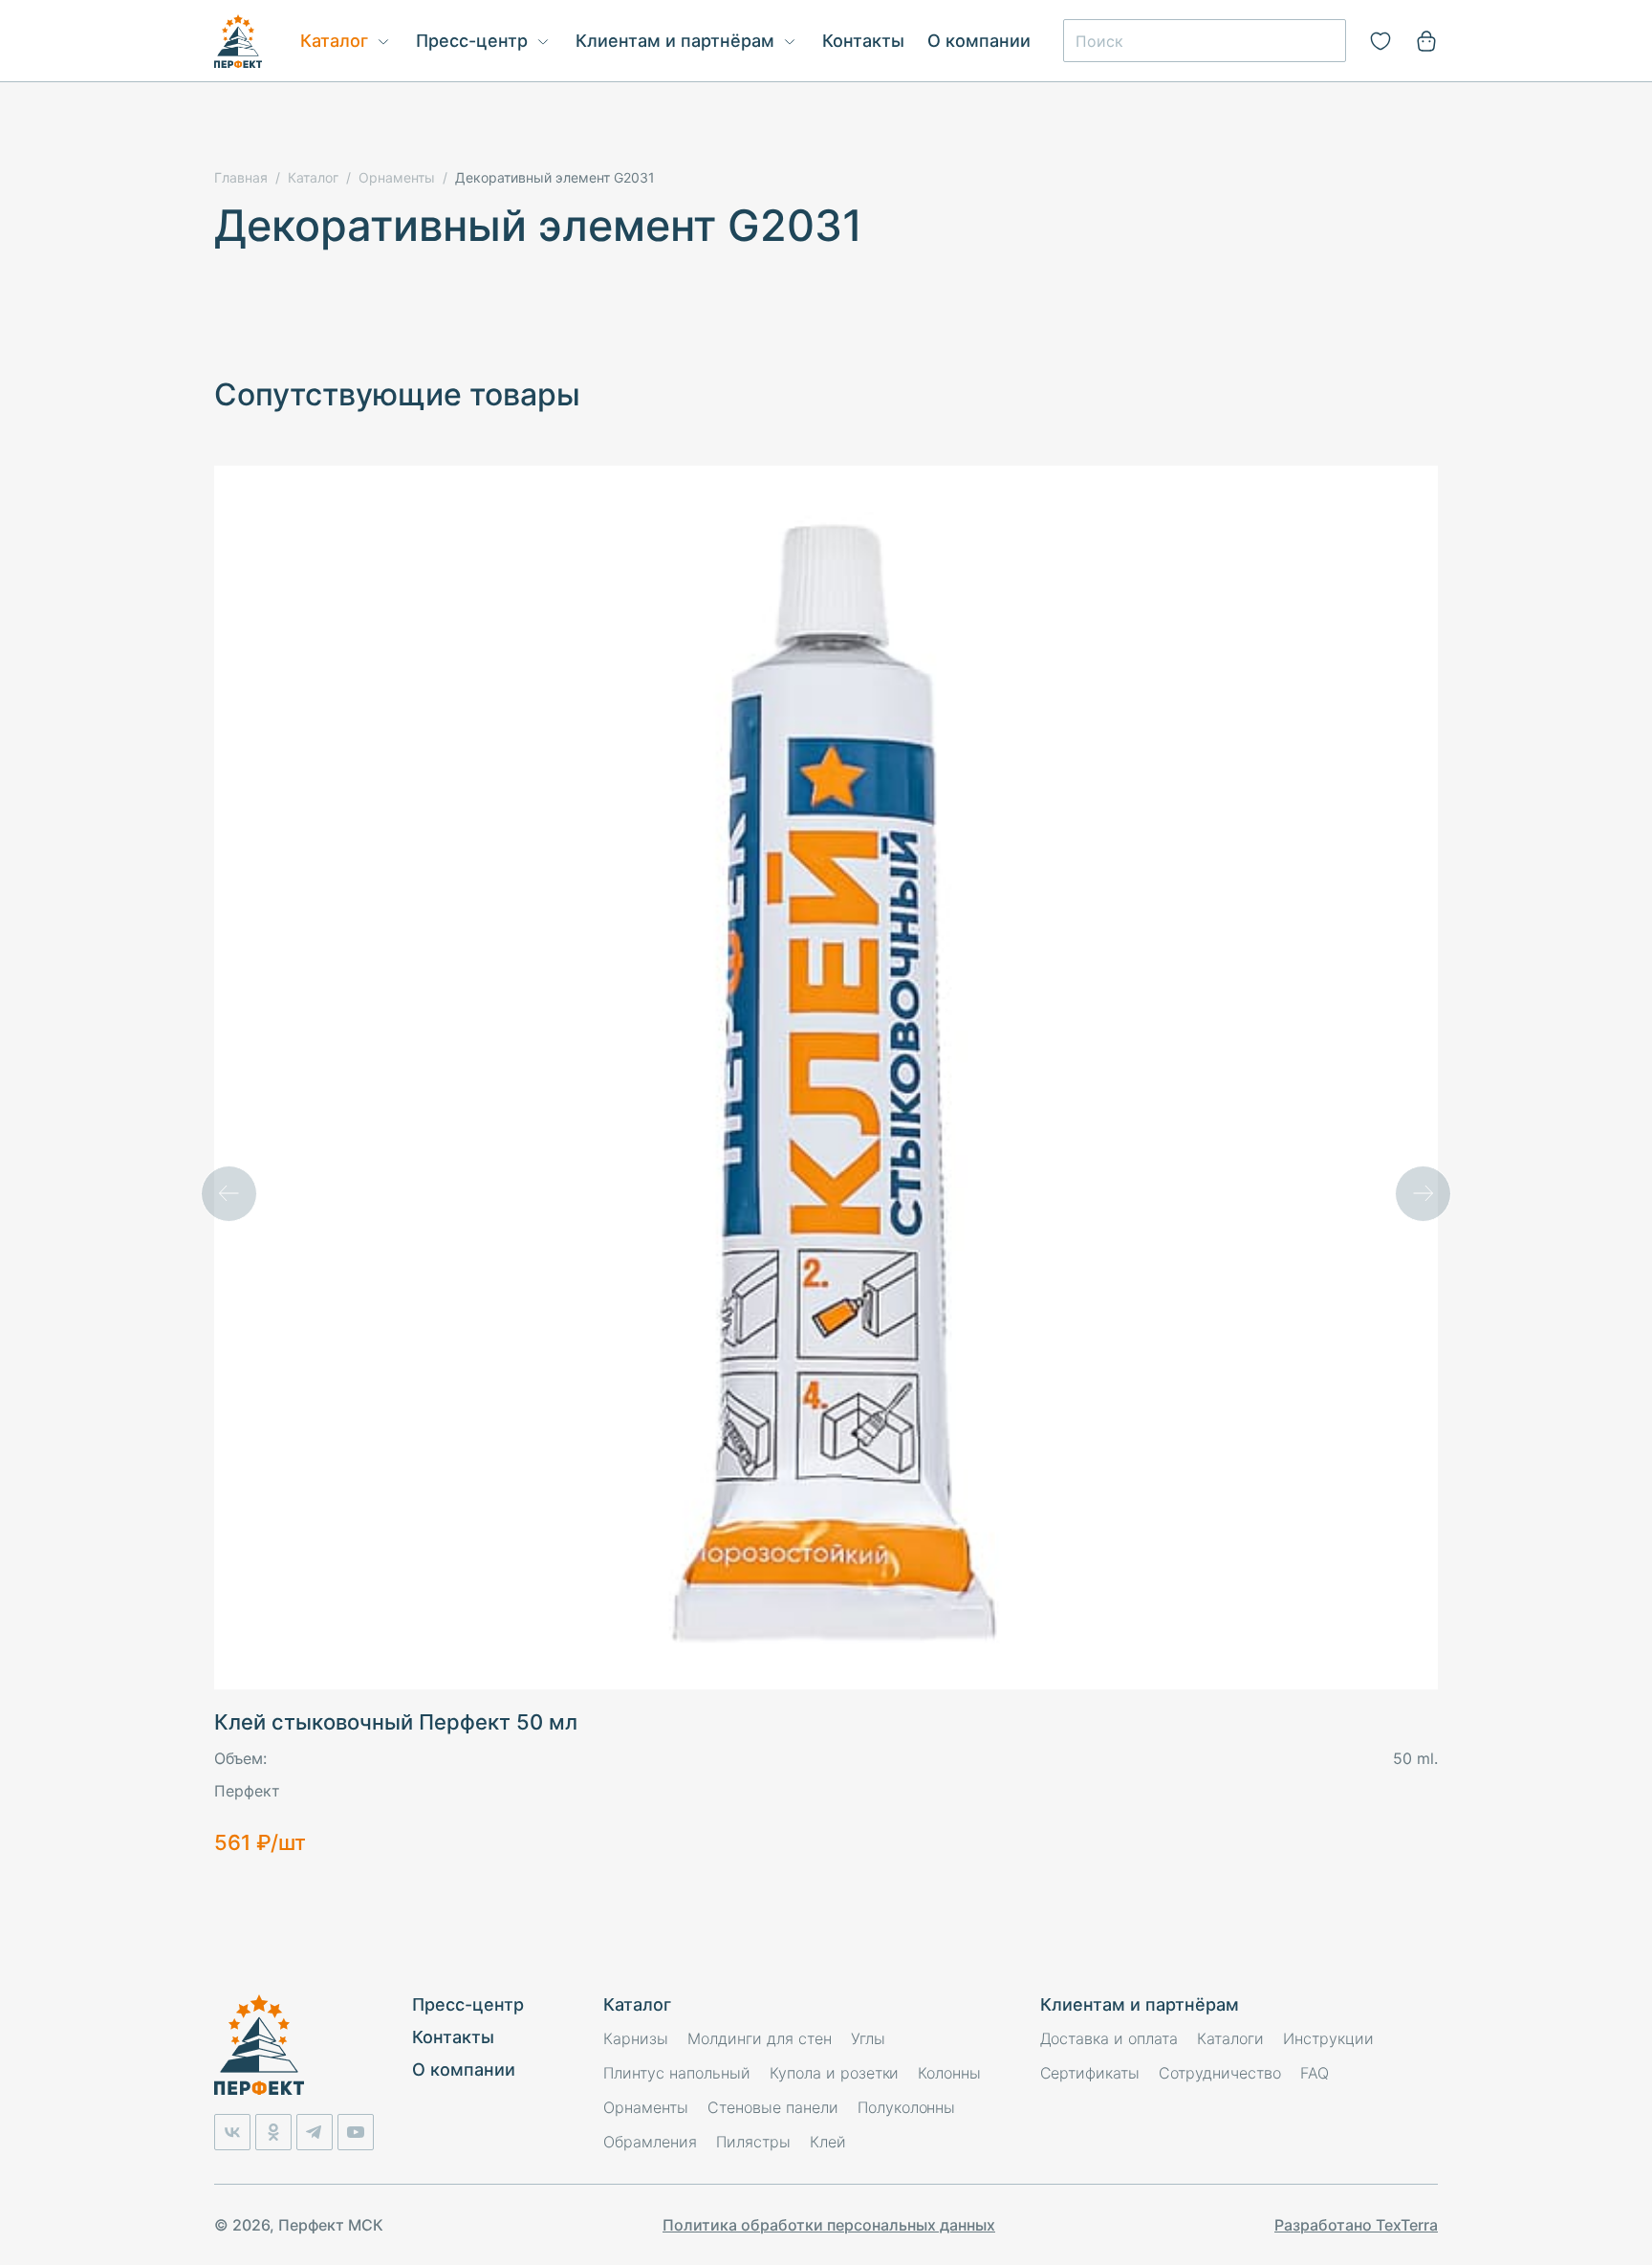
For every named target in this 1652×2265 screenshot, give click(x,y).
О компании (979, 41)
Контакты (863, 41)
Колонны (949, 2073)
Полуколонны (907, 2107)
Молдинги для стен (760, 2038)
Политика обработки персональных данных (829, 2225)
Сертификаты (1090, 2073)
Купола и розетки (835, 2073)
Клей (828, 2142)
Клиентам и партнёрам (675, 41)
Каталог (334, 41)
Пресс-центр (472, 41)
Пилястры (753, 2142)
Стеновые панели (773, 2107)
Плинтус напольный (677, 2073)
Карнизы (636, 2038)
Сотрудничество (1220, 2073)
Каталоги (1230, 2038)
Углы (868, 2038)
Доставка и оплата (1109, 2038)
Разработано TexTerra (1356, 2225)
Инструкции (1328, 2038)
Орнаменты (646, 2107)
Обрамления (650, 2142)
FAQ (1315, 2073)
